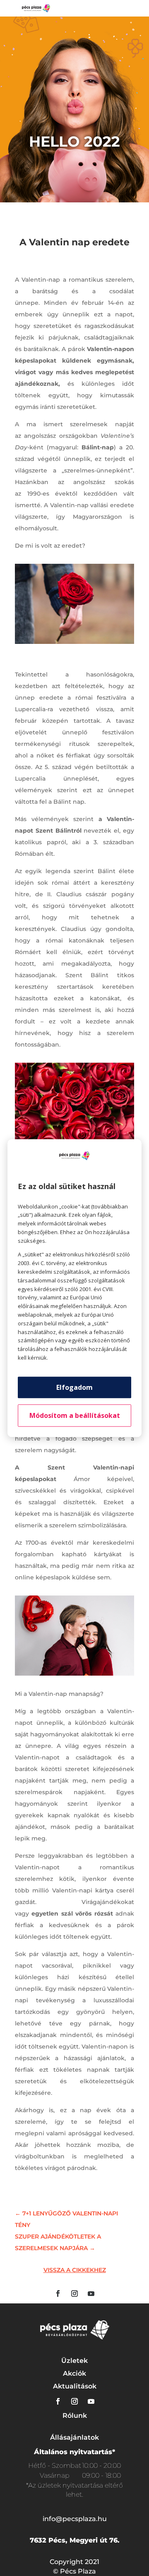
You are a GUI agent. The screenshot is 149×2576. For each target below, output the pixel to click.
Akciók (74, 2373)
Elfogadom (74, 1387)
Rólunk (75, 2416)
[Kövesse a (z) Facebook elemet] (58, 2293)
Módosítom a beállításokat (75, 1415)
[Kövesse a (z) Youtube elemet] (91, 2293)
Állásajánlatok (74, 2437)
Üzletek (74, 2361)
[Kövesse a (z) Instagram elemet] (74, 2293)
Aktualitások (75, 2386)
